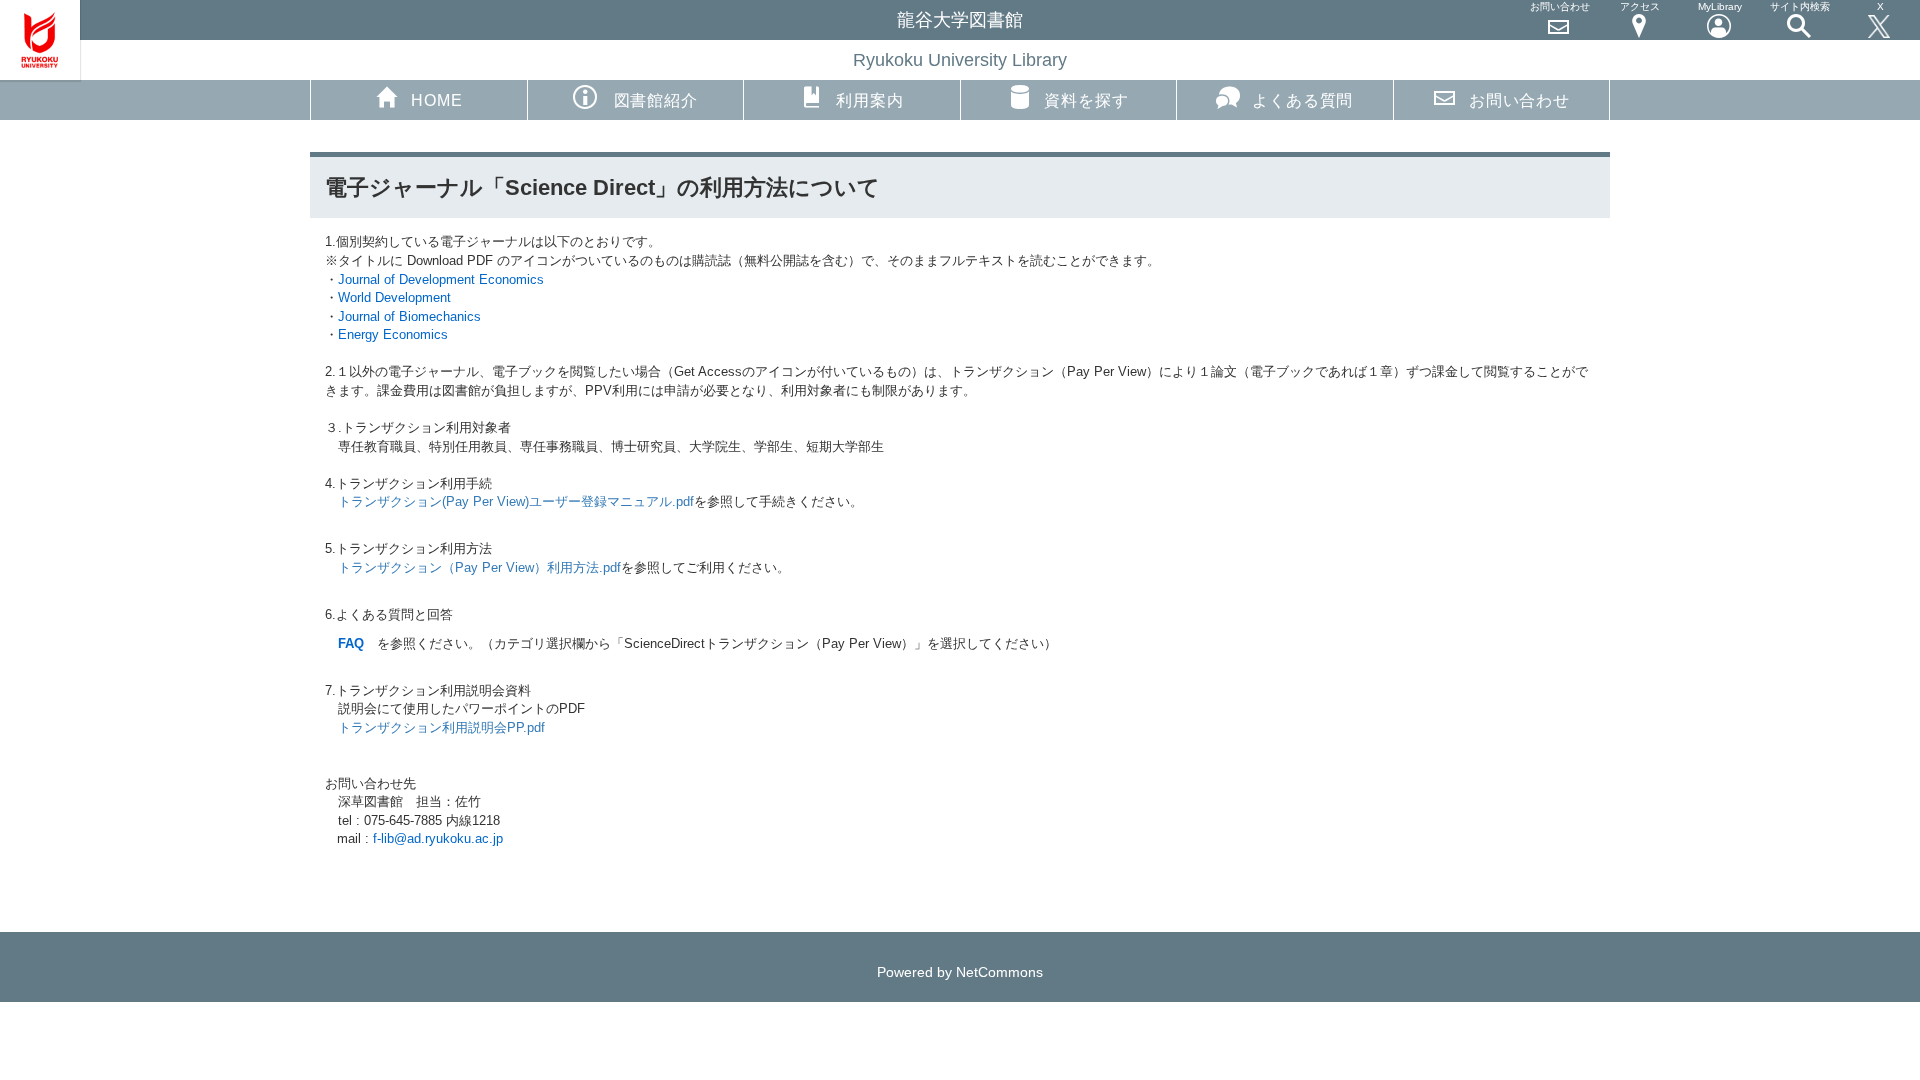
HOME (436, 100)
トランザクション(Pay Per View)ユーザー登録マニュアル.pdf (516, 501)
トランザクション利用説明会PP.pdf (441, 727)
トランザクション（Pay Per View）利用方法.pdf (479, 567)
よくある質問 (1302, 100)
